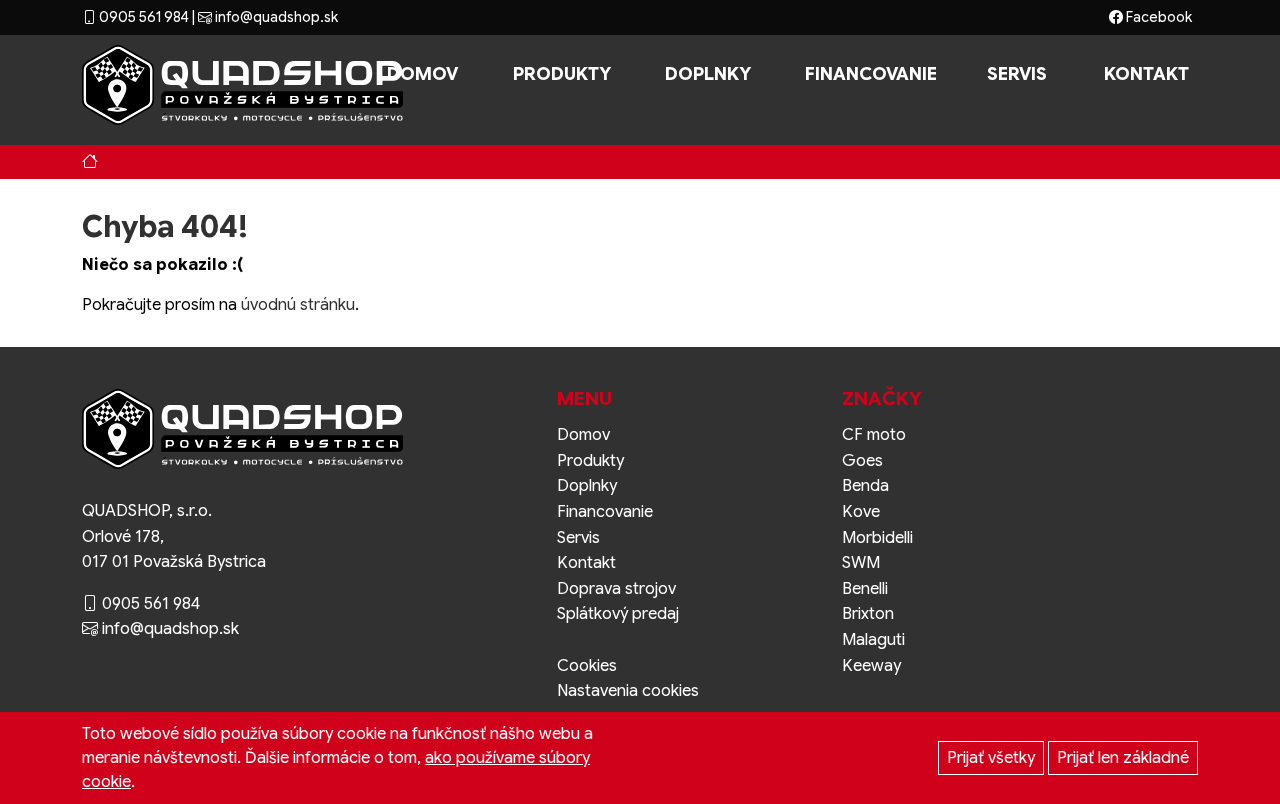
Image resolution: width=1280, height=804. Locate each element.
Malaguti (873, 640)
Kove (861, 512)
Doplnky (708, 74)
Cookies (587, 666)
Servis (1017, 74)
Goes (862, 461)
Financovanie (871, 74)
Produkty (562, 74)
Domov (422, 74)
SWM (861, 563)
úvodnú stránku (298, 305)
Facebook (1157, 17)
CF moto (874, 435)
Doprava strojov (616, 589)
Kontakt (1146, 74)
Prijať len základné (1123, 758)
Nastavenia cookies (628, 691)
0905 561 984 (142, 17)
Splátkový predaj (618, 614)
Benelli (865, 589)
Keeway (871, 666)
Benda (865, 486)
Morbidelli (877, 538)
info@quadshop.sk (275, 17)
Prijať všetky (991, 758)
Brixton (868, 614)
